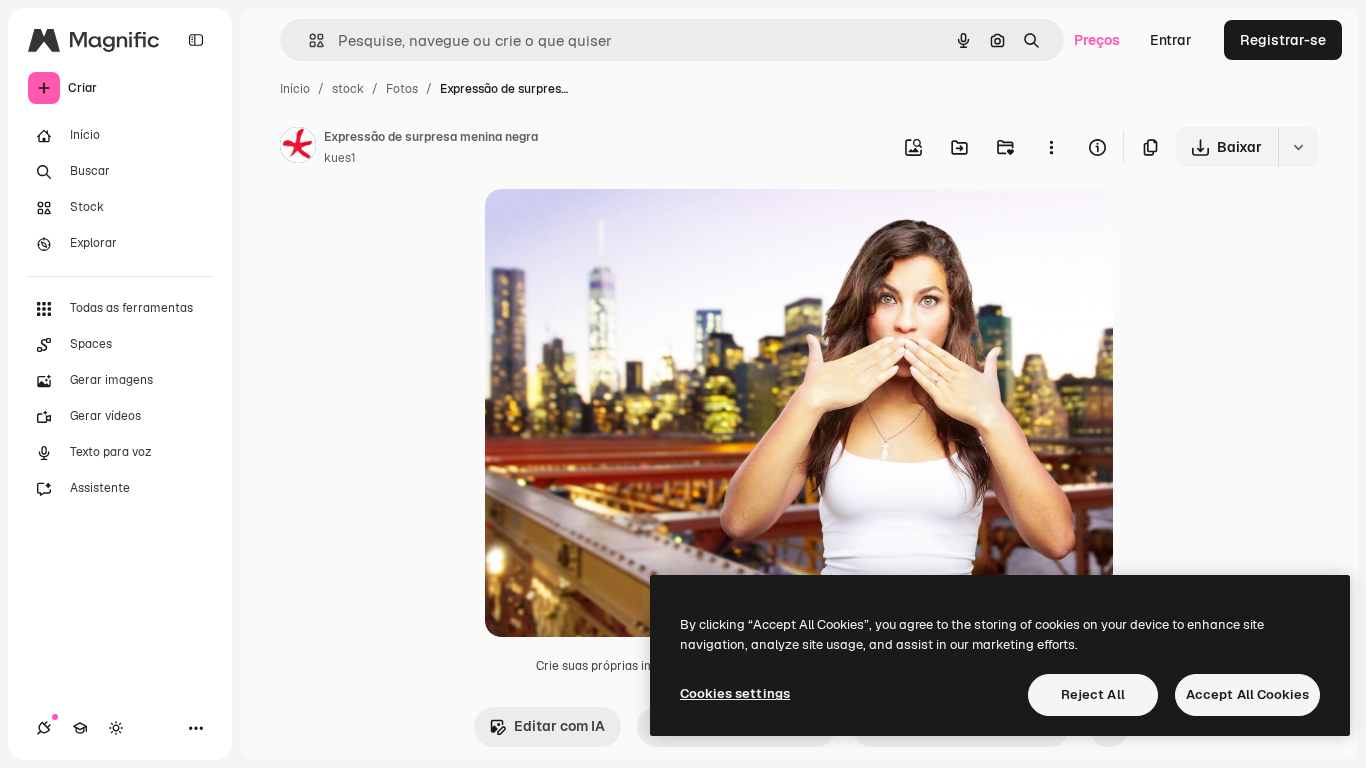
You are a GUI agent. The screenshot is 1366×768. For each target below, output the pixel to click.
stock (348, 89)
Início (295, 89)
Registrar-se (1283, 40)
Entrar (1171, 40)
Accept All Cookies (1247, 694)
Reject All (1093, 694)
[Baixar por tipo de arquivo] (1298, 147)
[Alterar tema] (116, 728)
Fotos (402, 89)
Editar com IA (559, 726)
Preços (1097, 40)
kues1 (340, 158)
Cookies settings (735, 693)
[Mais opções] (1051, 147)
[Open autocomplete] (308, 40)
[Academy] (80, 728)
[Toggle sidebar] (196, 40)
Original (613, 227)
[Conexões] (44, 728)
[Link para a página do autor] (298, 148)
